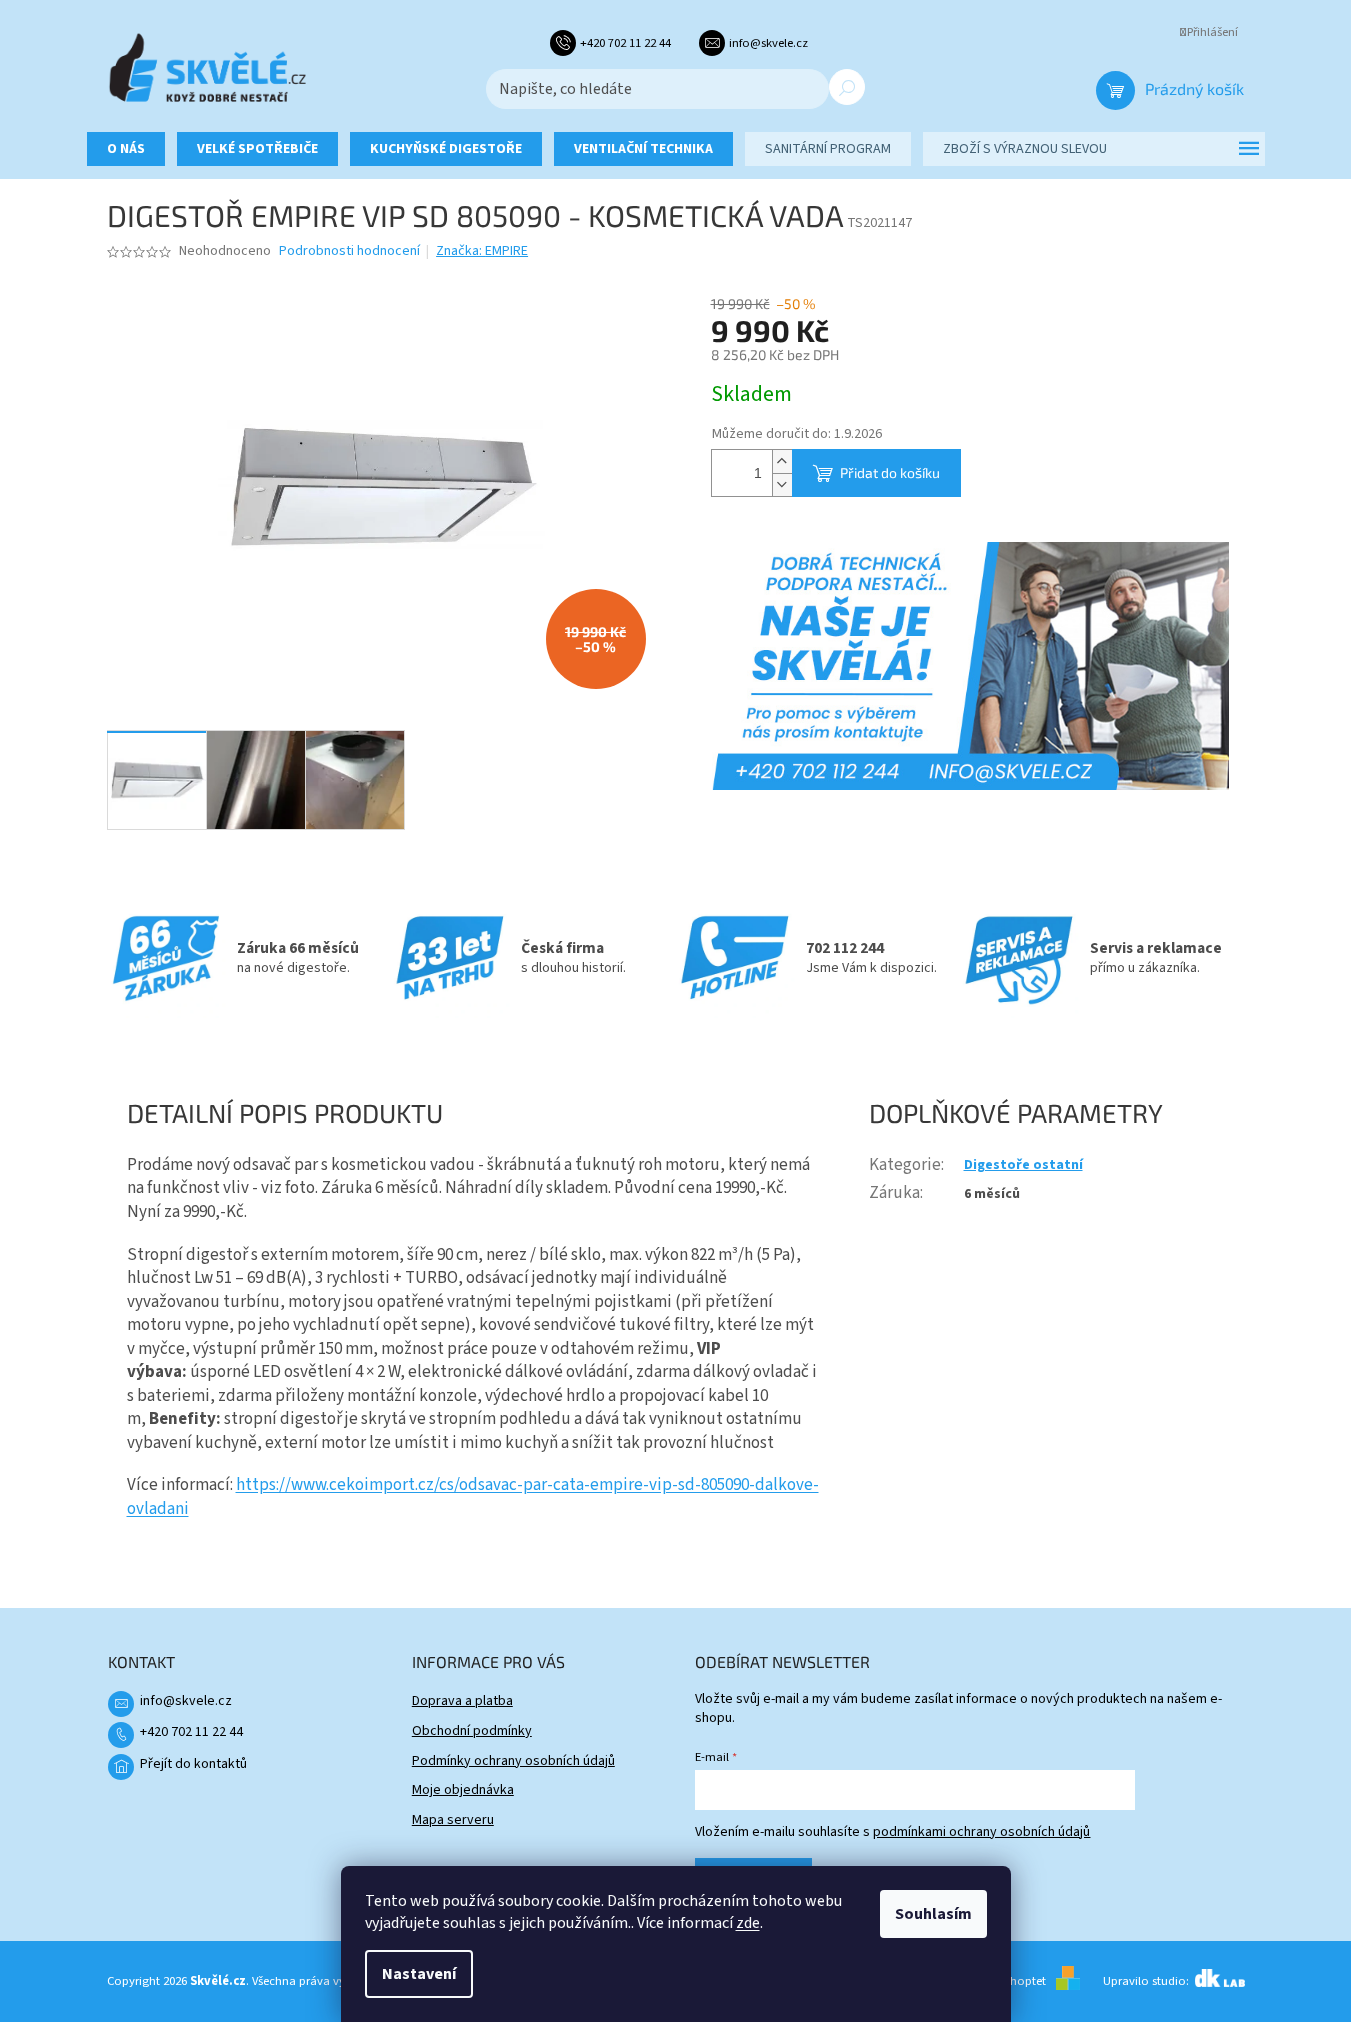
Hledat (847, 87)
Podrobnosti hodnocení (349, 251)
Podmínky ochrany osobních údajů (513, 1761)
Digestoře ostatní (1023, 1165)
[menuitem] (126, 149)
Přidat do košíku (890, 472)
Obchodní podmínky (472, 1731)
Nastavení (419, 1974)
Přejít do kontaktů (193, 1764)
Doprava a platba (462, 1701)
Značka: (482, 251)
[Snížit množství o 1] (782, 484)
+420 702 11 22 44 (191, 1732)
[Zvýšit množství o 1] (782, 461)
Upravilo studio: (1147, 1981)
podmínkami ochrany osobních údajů (981, 1832)
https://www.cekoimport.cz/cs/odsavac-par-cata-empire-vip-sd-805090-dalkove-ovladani (473, 1497)
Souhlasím (933, 1914)
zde (748, 1923)
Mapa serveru (453, 1820)
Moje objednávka (463, 1790)
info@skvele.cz (186, 1701)
